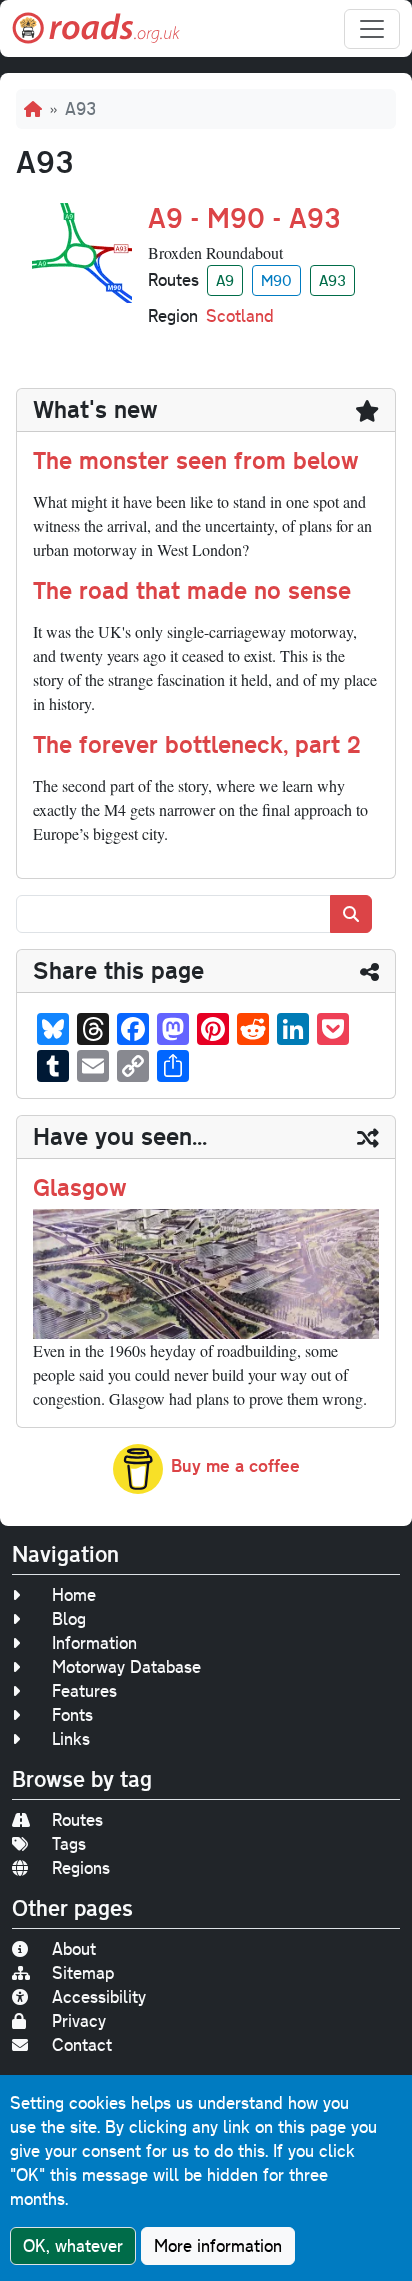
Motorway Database (126, 1666)
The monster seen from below (196, 460)
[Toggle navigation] (372, 29)
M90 (276, 280)
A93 (332, 280)
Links (71, 1738)
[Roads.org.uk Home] (96, 28)
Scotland (240, 315)
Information (94, 1642)
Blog (69, 1618)
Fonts (72, 1714)
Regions (81, 1867)
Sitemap (83, 1972)
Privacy (79, 2020)
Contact (82, 2044)
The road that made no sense (192, 590)
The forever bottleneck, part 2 (197, 744)
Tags (69, 1843)
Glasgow (80, 1187)
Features (84, 1690)
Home (74, 1594)
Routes (77, 1819)
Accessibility (99, 1996)
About (74, 1948)
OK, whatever (73, 2245)
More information (218, 2245)
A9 (225, 280)
